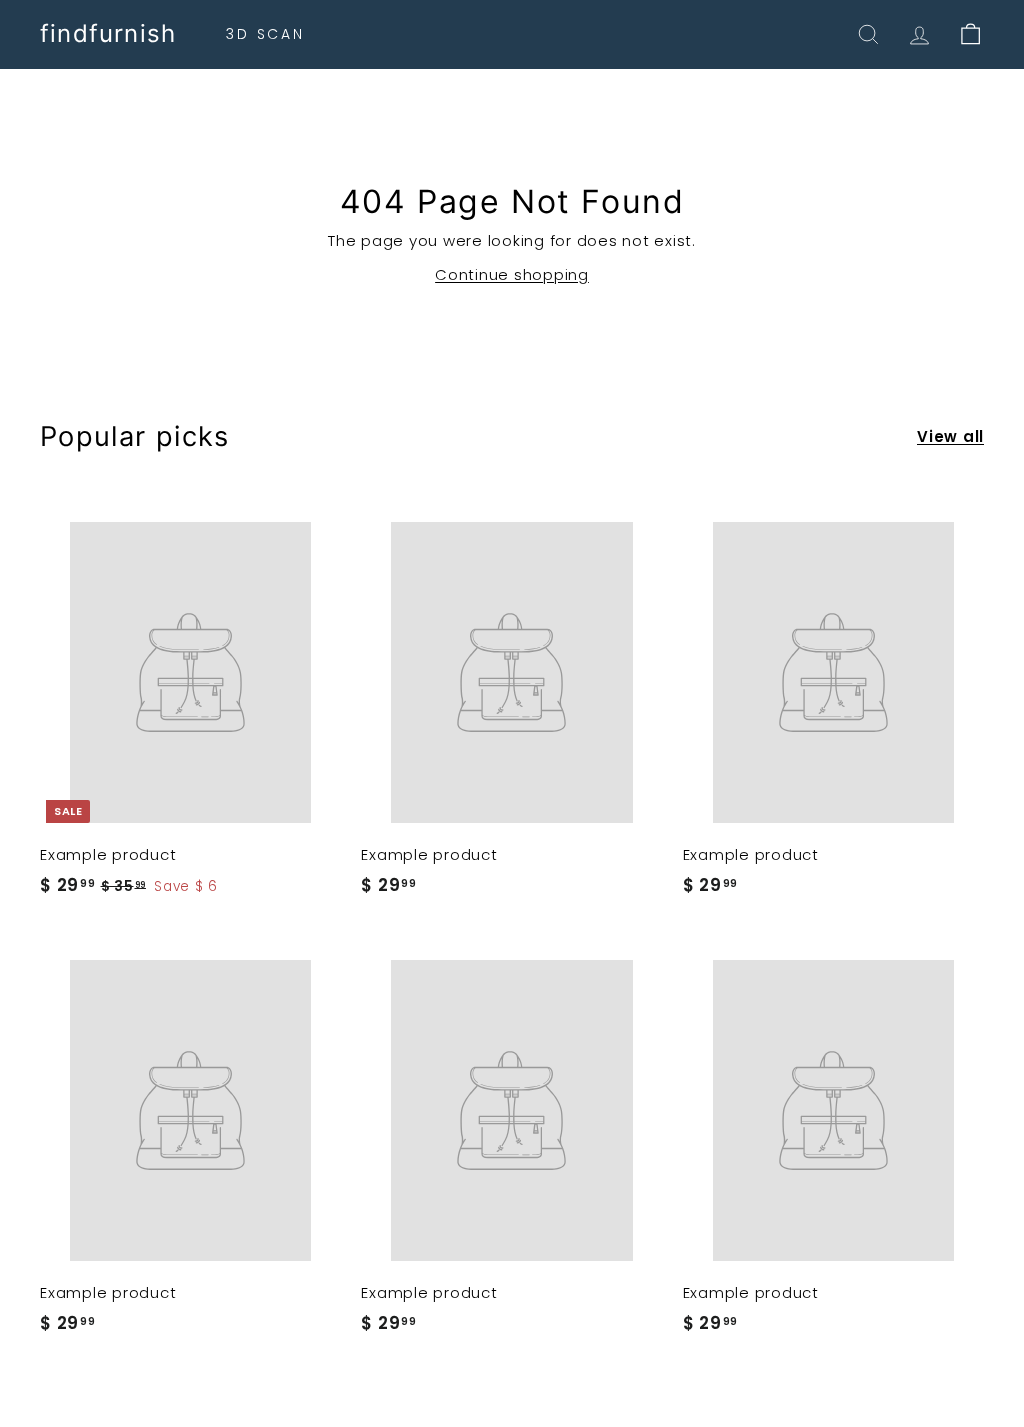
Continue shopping (512, 274)
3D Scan (265, 34)
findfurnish (108, 34)
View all (950, 436)
